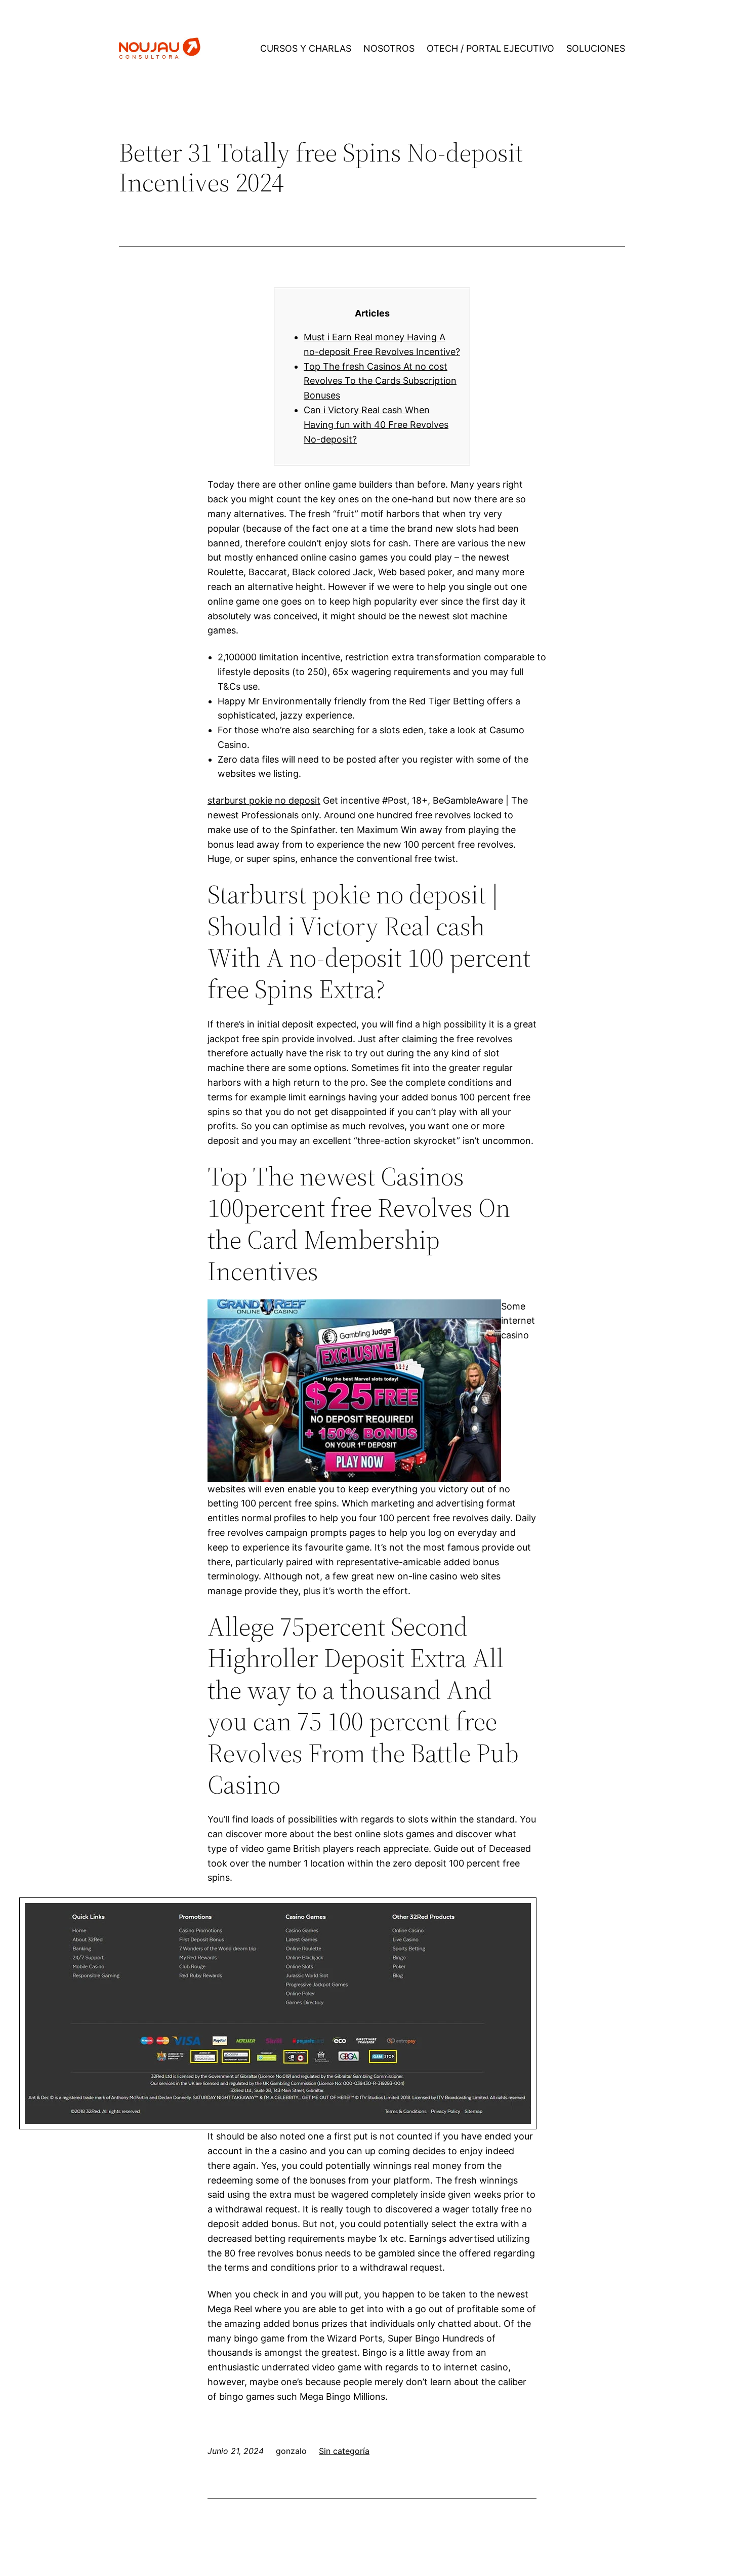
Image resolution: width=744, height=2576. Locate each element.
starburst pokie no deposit (264, 800)
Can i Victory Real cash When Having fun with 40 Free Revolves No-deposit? (376, 425)
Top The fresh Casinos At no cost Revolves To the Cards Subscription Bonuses (380, 381)
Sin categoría (344, 2451)
